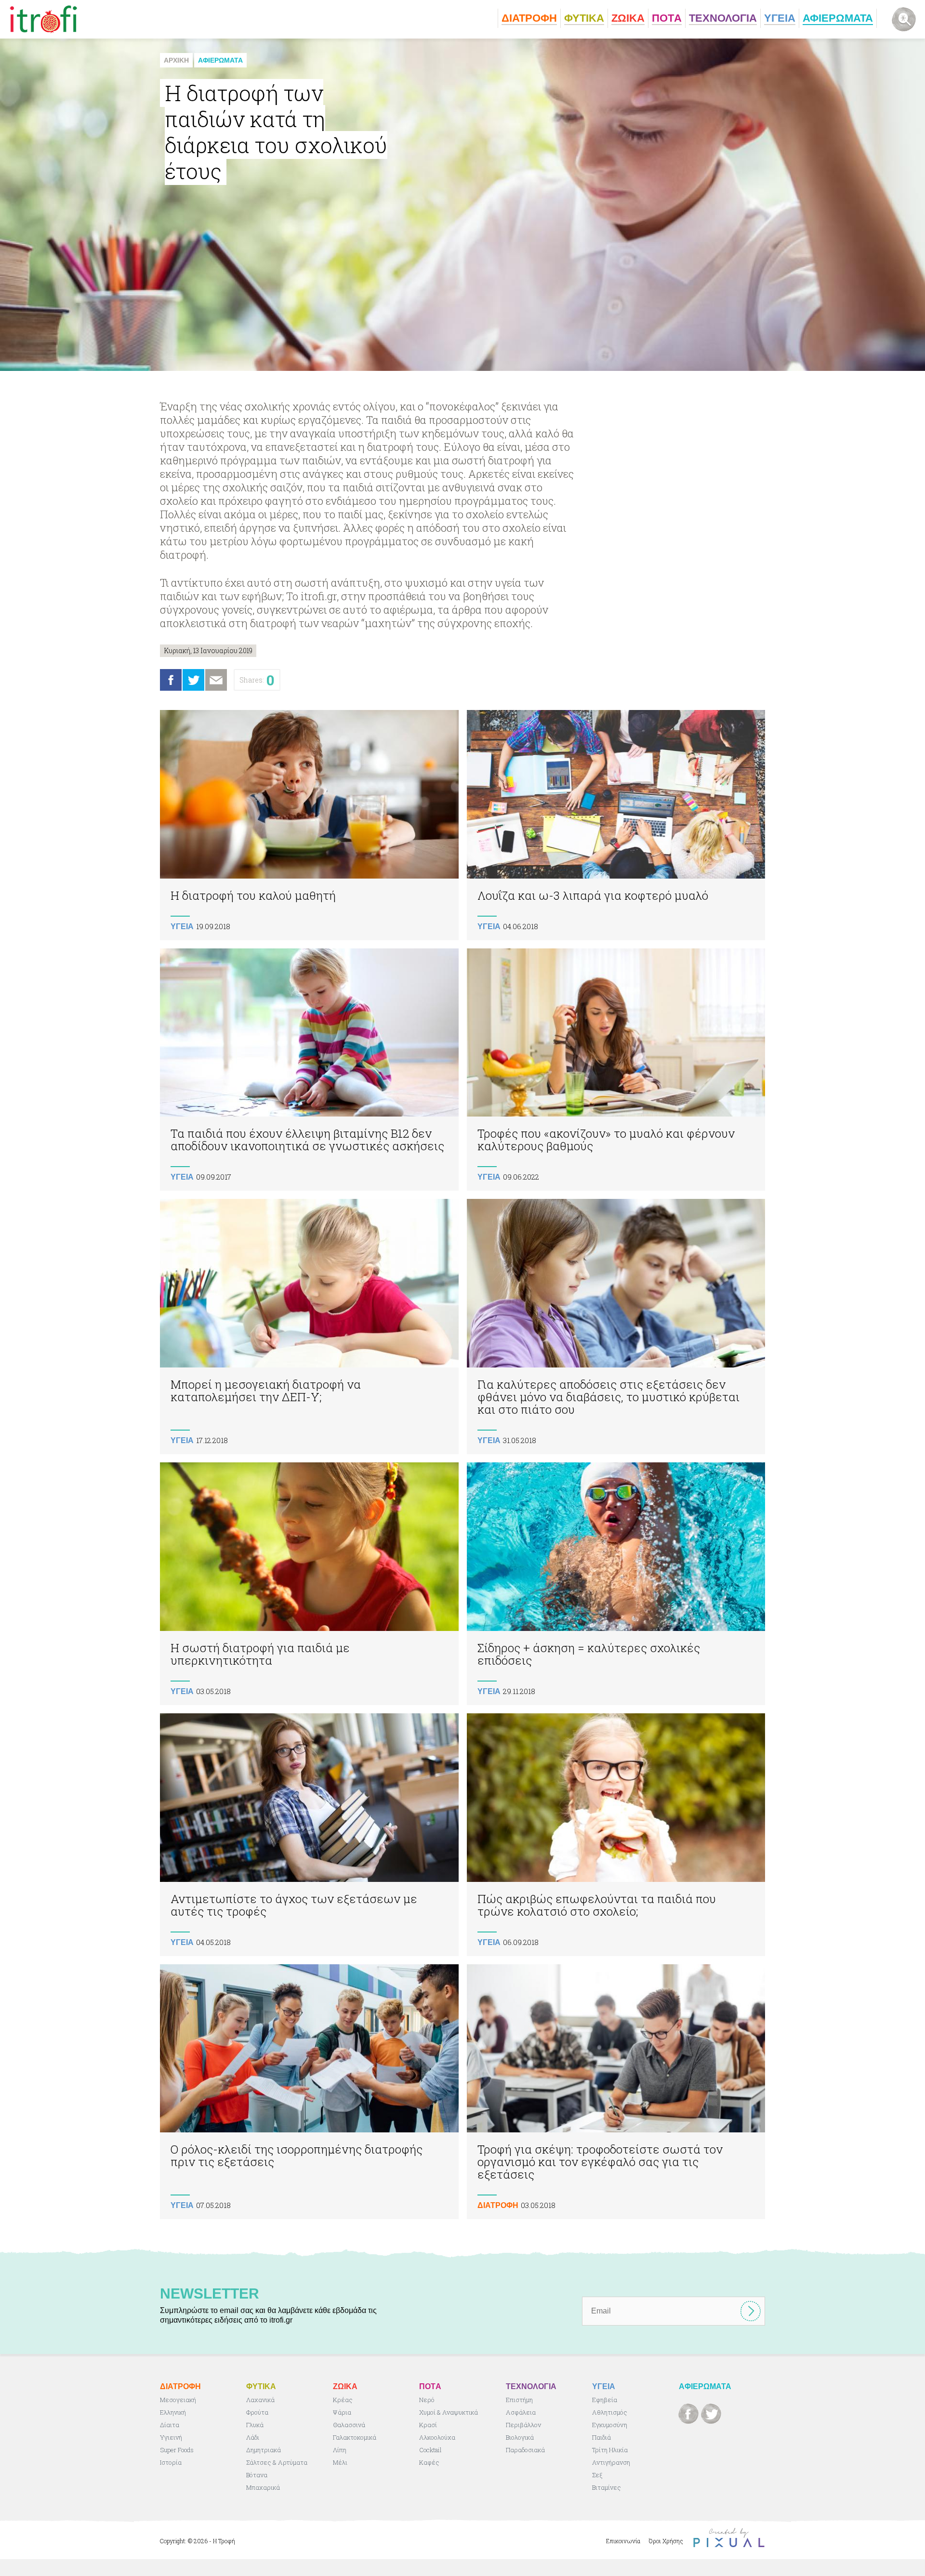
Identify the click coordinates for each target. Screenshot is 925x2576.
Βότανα (257, 2475)
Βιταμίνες (607, 2487)
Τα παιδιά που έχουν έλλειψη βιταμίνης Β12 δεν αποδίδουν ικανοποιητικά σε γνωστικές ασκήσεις (309, 1070)
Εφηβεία (605, 2400)
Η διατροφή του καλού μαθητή (309, 825)
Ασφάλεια (521, 2412)
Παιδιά (601, 2437)
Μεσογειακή (178, 2400)
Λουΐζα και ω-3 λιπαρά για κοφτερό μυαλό (616, 825)
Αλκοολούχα (437, 2437)
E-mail (216, 680)
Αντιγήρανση (611, 2462)
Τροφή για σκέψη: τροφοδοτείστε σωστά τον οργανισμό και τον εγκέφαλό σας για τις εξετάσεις (616, 2092)
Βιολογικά (520, 2437)
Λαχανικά (260, 2400)
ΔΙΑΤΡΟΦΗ (498, 2205)
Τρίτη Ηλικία (610, 2450)
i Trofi (44, 19)
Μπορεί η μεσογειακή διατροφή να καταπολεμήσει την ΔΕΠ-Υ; (309, 1327)
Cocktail (430, 2450)
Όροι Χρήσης (666, 2541)
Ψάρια (342, 2412)
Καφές (429, 2462)
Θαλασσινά (349, 2425)
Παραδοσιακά (525, 2450)
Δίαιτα (170, 2425)
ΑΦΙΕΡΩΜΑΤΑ (220, 60)
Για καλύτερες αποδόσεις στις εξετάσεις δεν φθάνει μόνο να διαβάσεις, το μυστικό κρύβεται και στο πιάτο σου (616, 1327)
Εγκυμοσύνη (610, 2425)
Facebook (171, 680)
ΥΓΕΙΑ (182, 927)
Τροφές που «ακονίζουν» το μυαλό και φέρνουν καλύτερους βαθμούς (616, 1070)
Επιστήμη (519, 2400)
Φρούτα (257, 2412)
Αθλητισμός (610, 2412)
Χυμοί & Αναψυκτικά (449, 2412)
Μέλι (340, 2462)
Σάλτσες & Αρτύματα (277, 2462)
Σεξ (597, 2475)
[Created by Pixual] (729, 2538)
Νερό (427, 2400)
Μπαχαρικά (263, 2487)
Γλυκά (255, 2425)
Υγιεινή (171, 2437)
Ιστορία (171, 2462)
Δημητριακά (264, 2450)
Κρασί (428, 2425)
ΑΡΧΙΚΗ (176, 60)
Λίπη (340, 2450)
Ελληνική (173, 2412)
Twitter (193, 680)
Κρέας (343, 2400)
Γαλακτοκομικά (355, 2437)
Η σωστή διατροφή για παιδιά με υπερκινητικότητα (309, 1584)
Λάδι (253, 2437)
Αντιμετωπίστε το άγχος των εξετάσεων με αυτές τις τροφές (309, 1835)
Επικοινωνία (623, 2541)
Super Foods (177, 2450)
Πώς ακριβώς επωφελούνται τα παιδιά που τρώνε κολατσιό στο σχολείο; (616, 1835)
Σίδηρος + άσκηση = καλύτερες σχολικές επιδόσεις (616, 1584)
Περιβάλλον (523, 2425)
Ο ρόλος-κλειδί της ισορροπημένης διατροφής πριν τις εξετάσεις (309, 2092)
